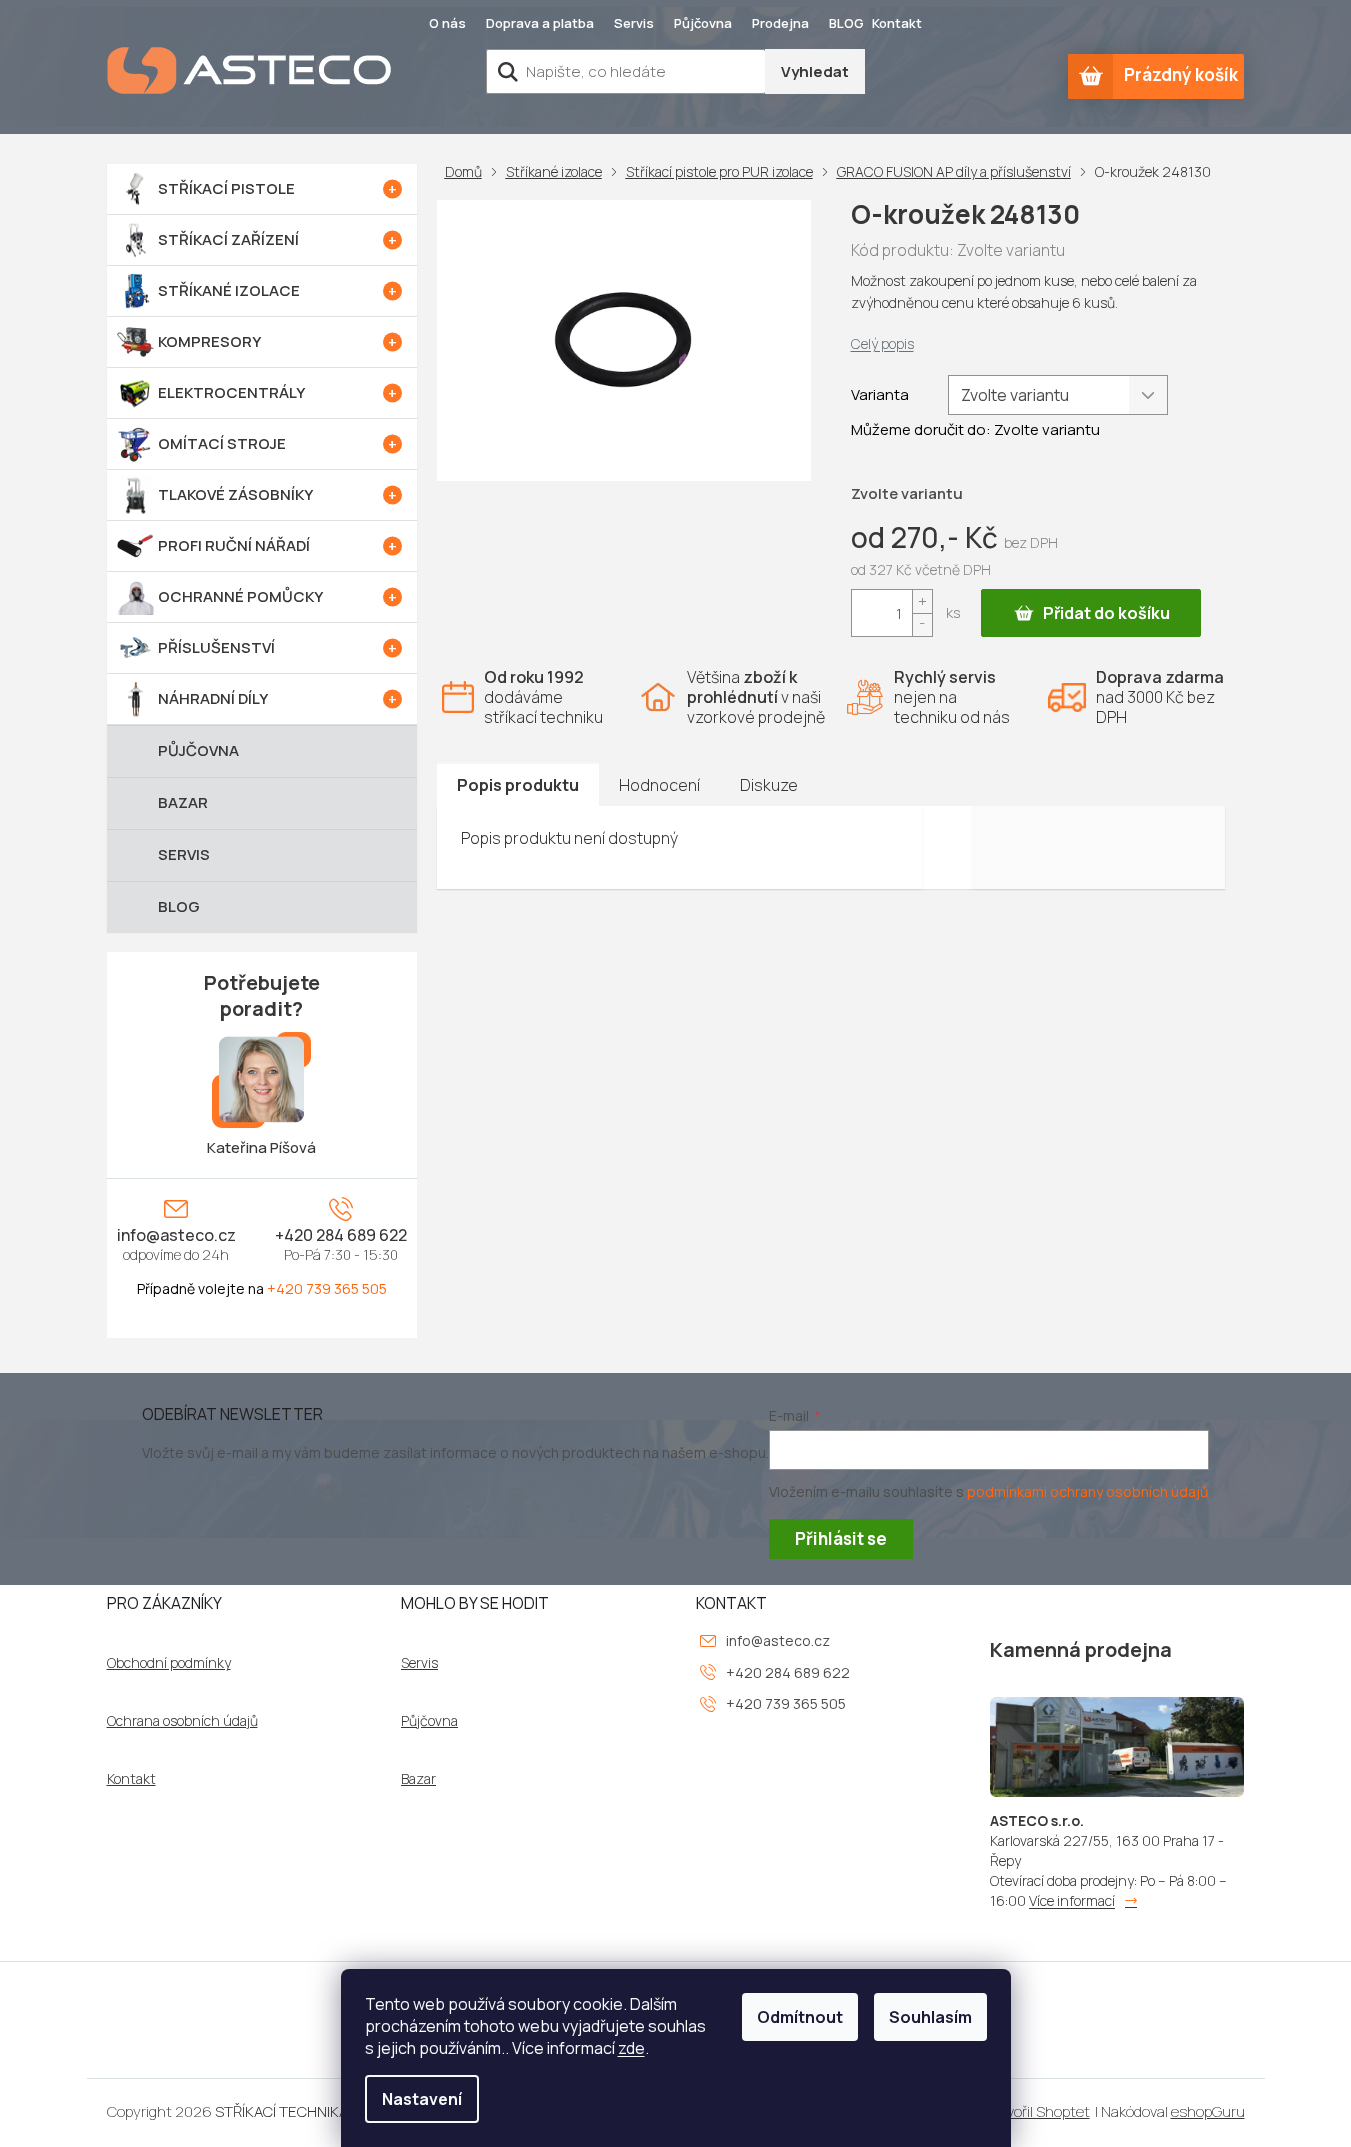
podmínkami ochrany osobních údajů (1087, 1491)
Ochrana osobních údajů (182, 1721)
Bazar (418, 1779)
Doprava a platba (540, 23)
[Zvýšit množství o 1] (922, 601)
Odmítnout (800, 2017)
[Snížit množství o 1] (922, 624)
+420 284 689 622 (341, 1235)
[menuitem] (262, 189)
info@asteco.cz (176, 1235)
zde (631, 2048)
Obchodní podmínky (169, 1663)
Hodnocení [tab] (659, 785)
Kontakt (897, 23)
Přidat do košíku (1106, 613)
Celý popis (882, 343)
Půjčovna (703, 23)
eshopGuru (1208, 2111)
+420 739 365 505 (327, 1288)
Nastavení (422, 2099)
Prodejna (780, 23)
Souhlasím (930, 2017)
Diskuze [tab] (769, 785)
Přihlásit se (841, 1538)
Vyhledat (815, 71)
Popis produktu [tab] (518, 785)
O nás (447, 23)
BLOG (846, 23)
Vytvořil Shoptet (1036, 2111)
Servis (634, 23)
